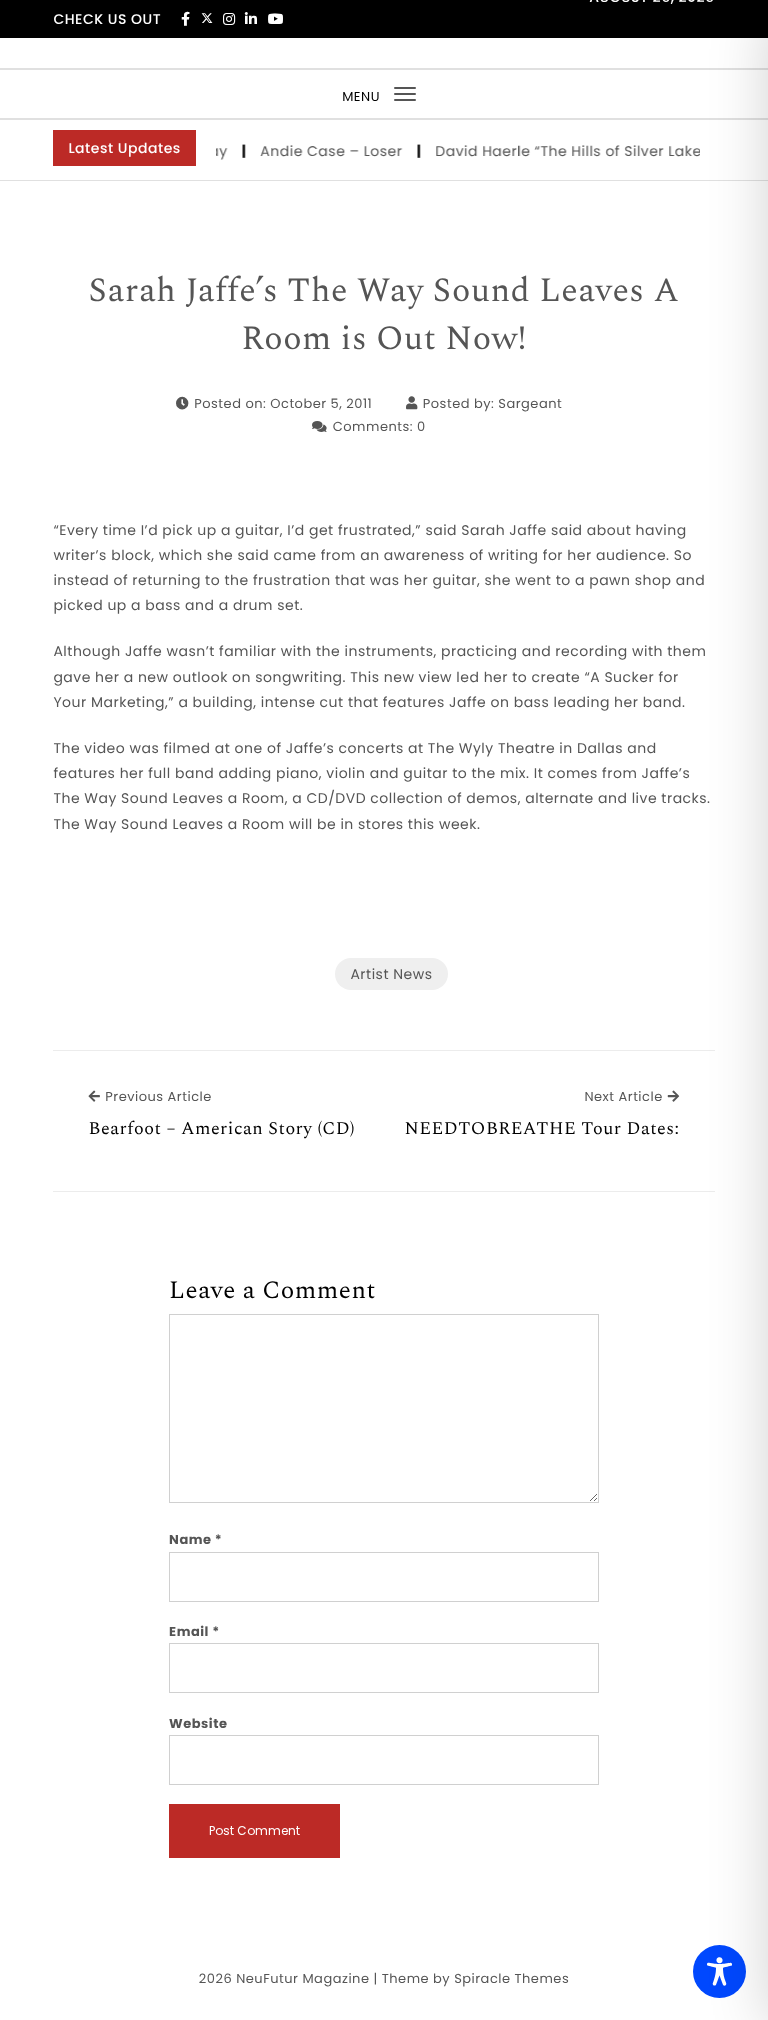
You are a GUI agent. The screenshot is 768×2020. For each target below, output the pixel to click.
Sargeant (530, 403)
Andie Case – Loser (324, 151)
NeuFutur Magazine (302, 1978)
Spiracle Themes (511, 1978)
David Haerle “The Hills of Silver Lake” (564, 151)
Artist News (391, 974)
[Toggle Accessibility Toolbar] (719, 1971)
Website (198, 1723)
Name (195, 1539)
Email (194, 1631)
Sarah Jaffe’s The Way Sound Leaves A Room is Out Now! (383, 315)
